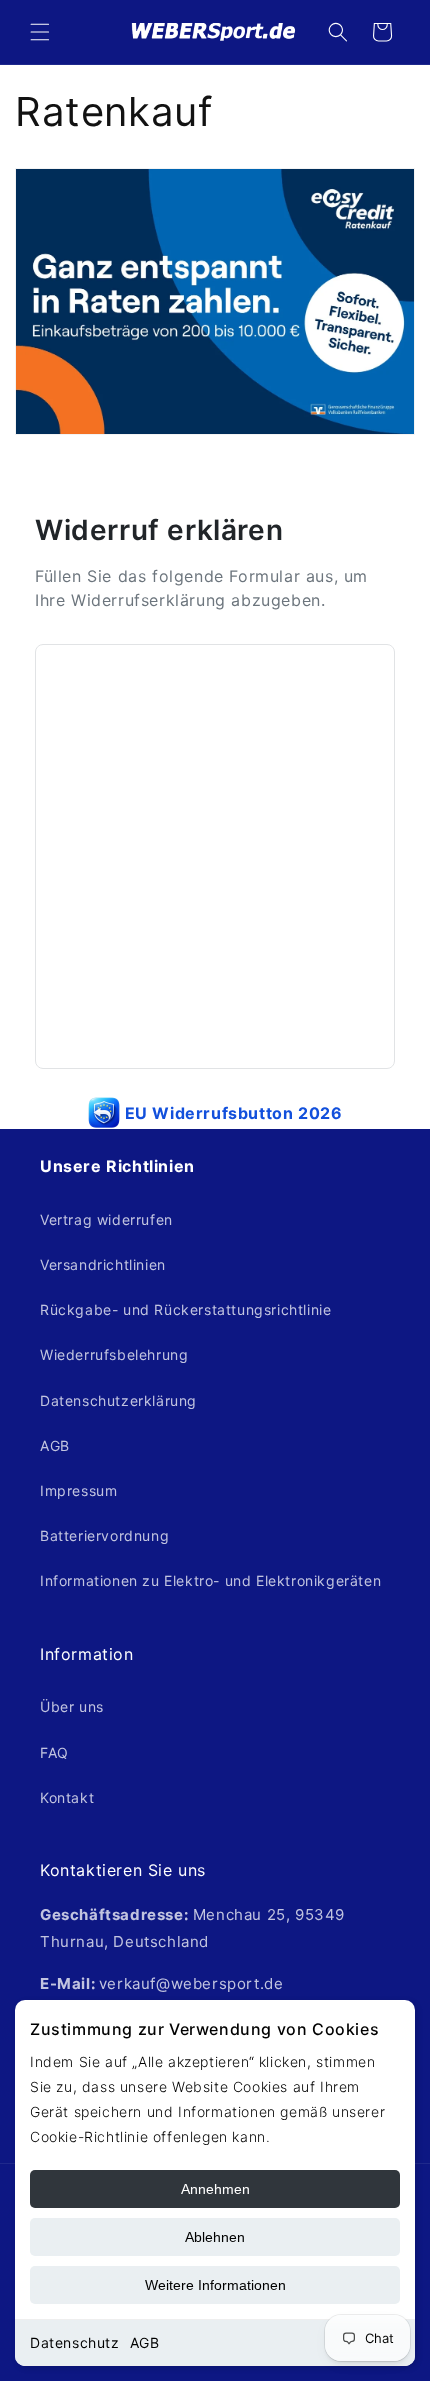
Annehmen (215, 2189)
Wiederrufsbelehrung (114, 1354)
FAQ (54, 1752)
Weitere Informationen (215, 2285)
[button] (40, 32)
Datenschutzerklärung (118, 1400)
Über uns (72, 1706)
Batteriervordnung (104, 1535)
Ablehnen (215, 2237)
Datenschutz (75, 2342)
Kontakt (67, 1797)
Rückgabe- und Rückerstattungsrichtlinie (185, 1309)
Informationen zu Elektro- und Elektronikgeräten (210, 1580)
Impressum (78, 1490)
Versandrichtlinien (103, 1264)
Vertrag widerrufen (106, 1219)
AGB (145, 2342)
